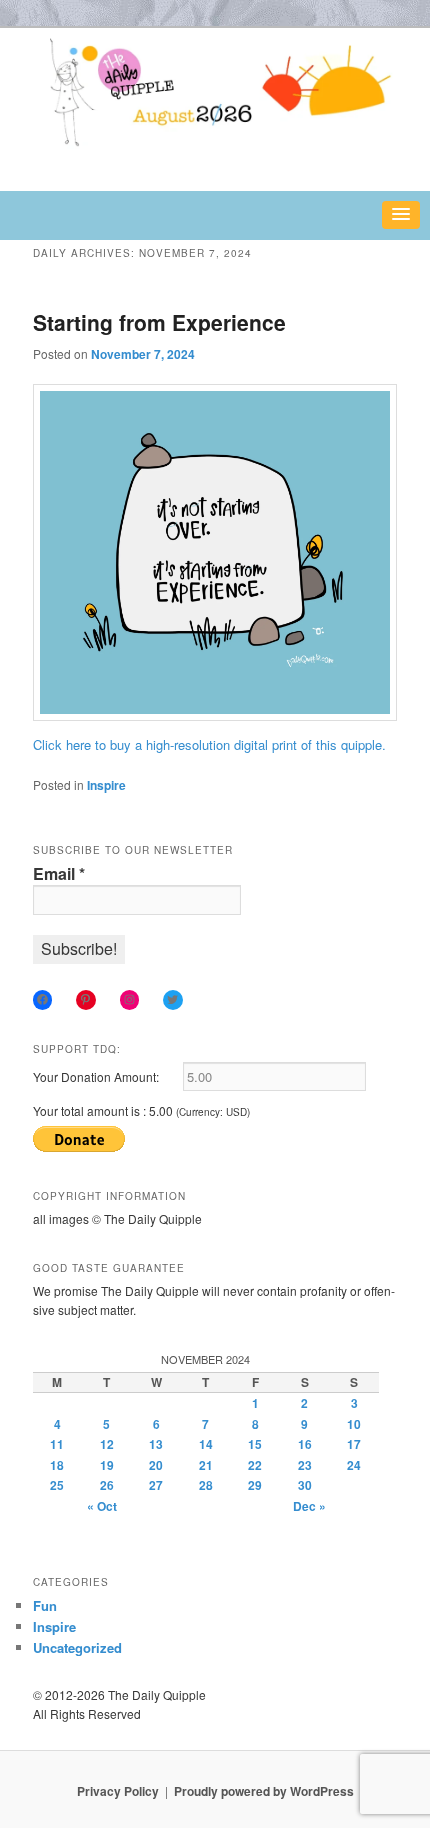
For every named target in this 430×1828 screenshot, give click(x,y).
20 (156, 1465)
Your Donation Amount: (96, 1076)
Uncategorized (77, 1647)
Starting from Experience (159, 322)
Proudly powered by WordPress (264, 1791)
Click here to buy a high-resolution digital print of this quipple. (209, 744)
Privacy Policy (118, 1791)
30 (305, 1485)
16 (305, 1444)
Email (59, 874)
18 (57, 1465)
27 (156, 1485)
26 (107, 1485)
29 (255, 1485)
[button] (401, 215)
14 (206, 1444)
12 (107, 1444)
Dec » (309, 1506)
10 (354, 1424)
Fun (45, 1605)
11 (57, 1444)
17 (354, 1444)
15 (255, 1444)
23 (305, 1465)
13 (156, 1444)
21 (206, 1465)
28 (206, 1485)
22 (255, 1465)
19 (107, 1465)
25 (57, 1485)
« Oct (102, 1506)
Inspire (106, 785)
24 (354, 1465)
